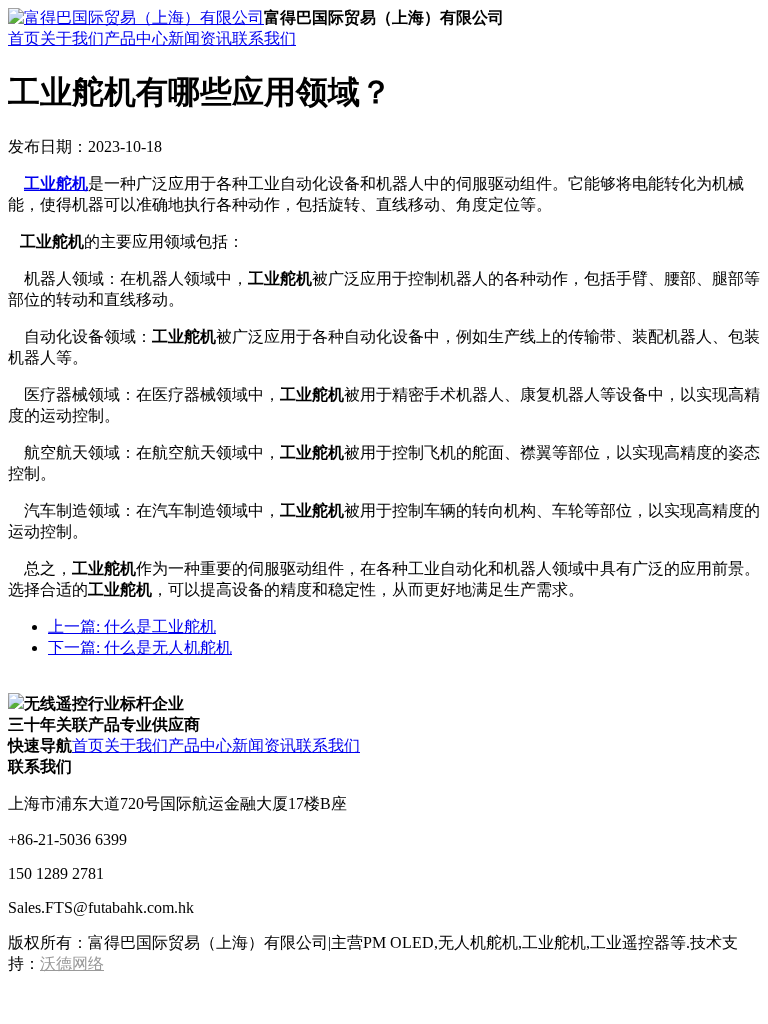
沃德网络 (72, 963)
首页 (24, 38)
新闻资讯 (200, 38)
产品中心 (136, 38)
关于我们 (72, 38)
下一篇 (140, 647)
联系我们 (264, 38)
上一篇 (132, 626)
